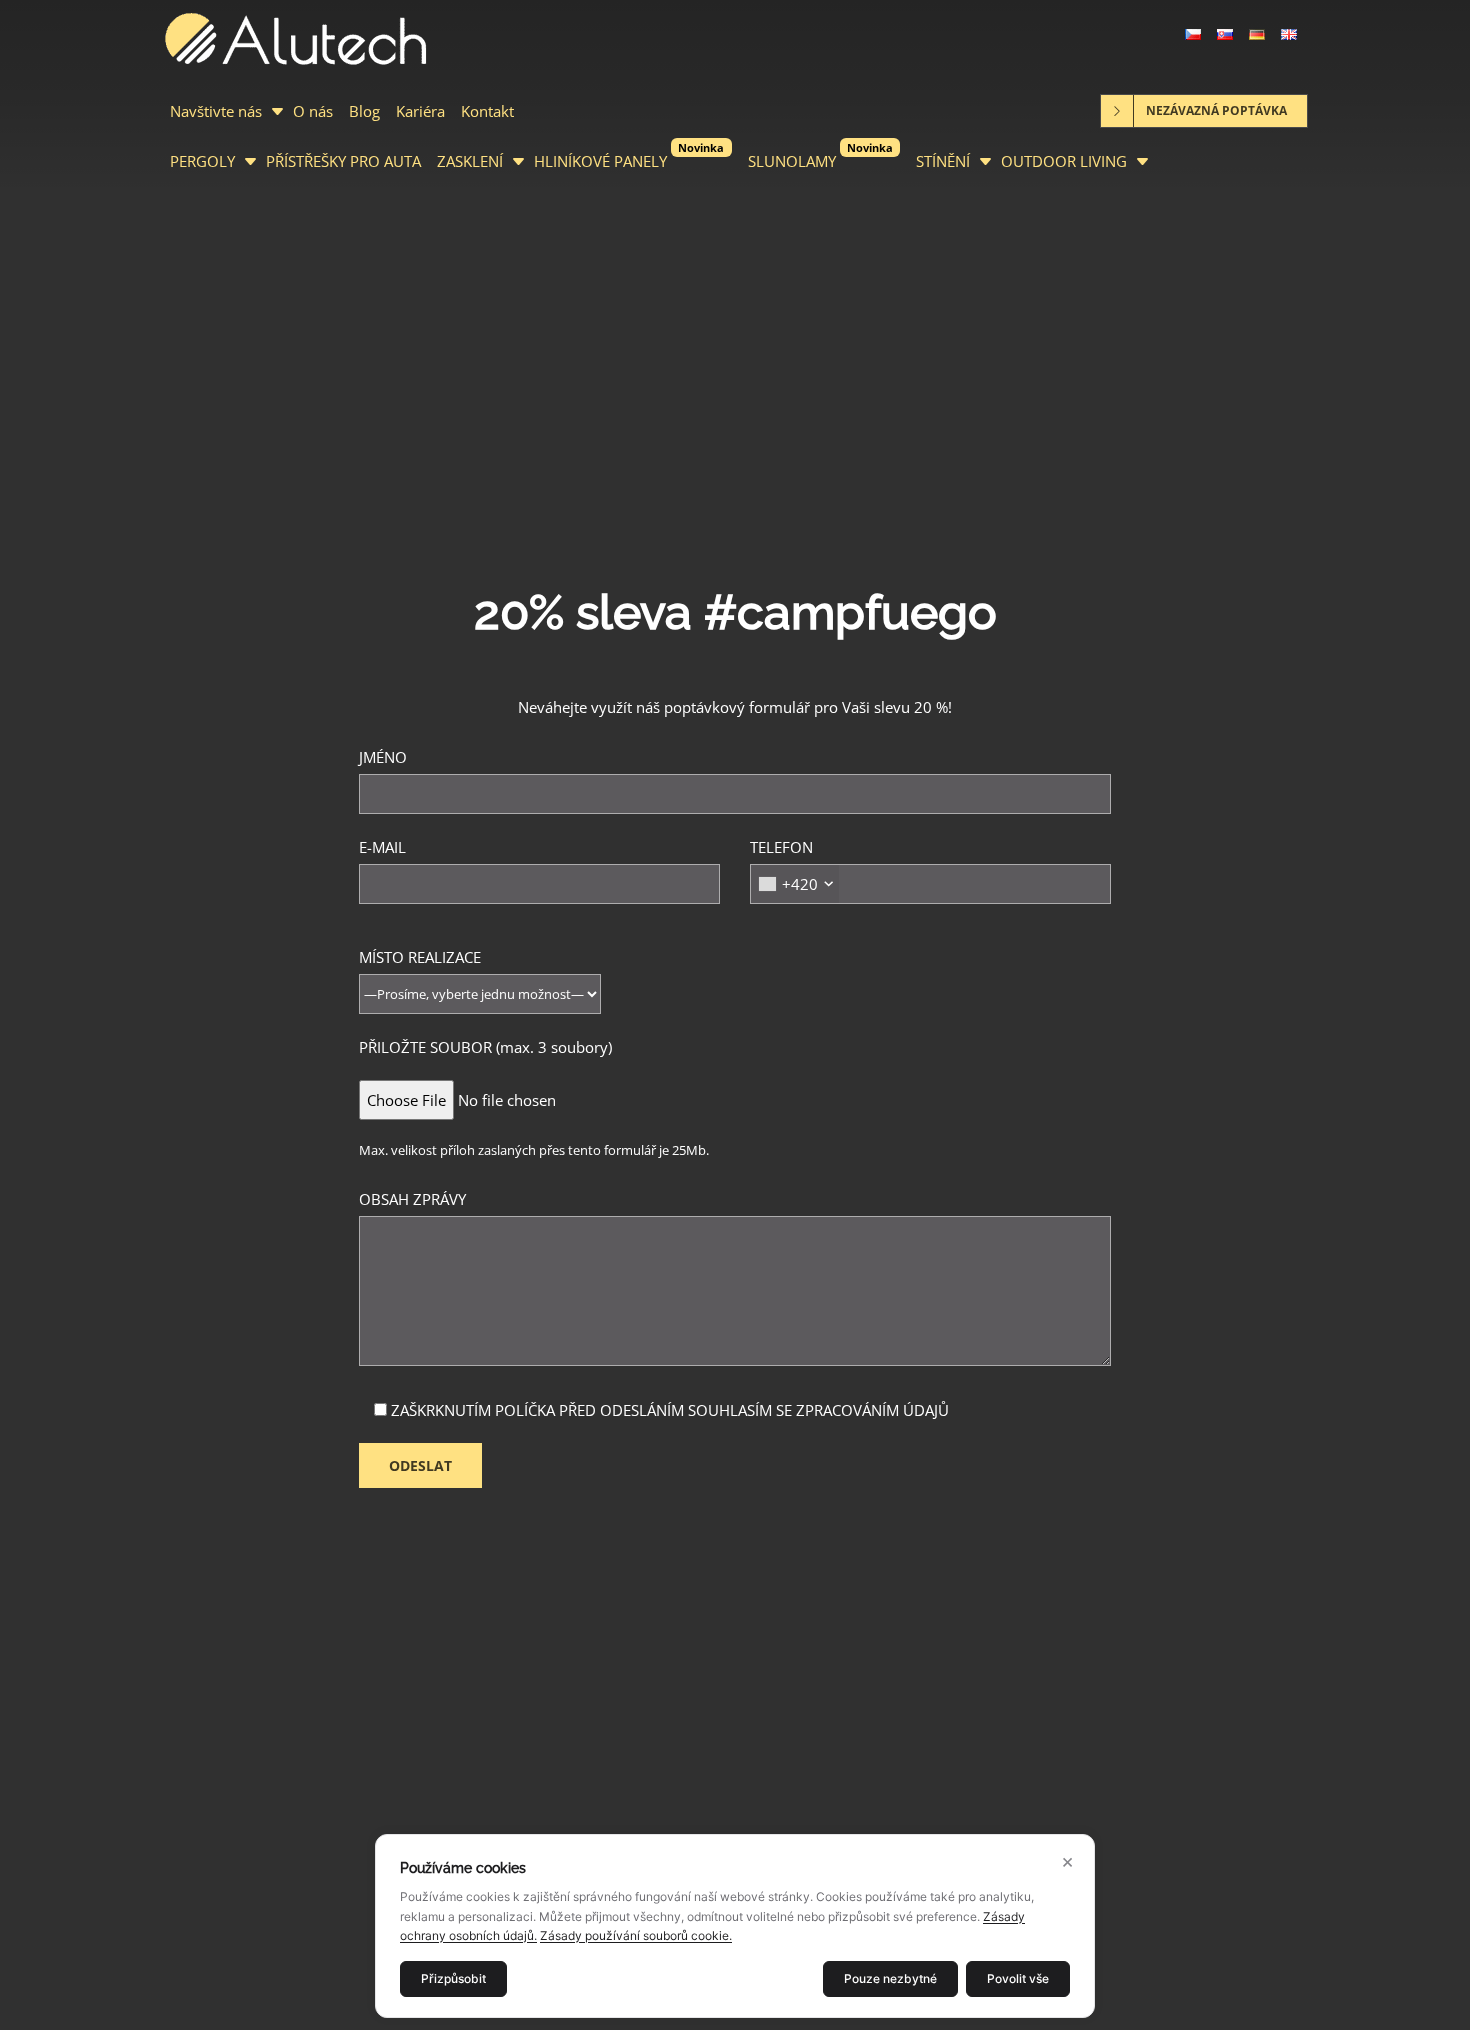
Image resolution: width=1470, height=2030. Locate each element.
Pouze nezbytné (890, 1978)
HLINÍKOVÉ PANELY (629, 155)
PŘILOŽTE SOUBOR (485, 1047)
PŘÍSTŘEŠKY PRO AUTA (343, 161)
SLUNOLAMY (820, 155)
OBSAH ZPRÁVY (412, 1199)
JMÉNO (383, 757)
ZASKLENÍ (470, 161)
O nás (313, 111)
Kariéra (420, 111)
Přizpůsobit (453, 1978)
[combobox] (795, 884)
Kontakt (487, 111)
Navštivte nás (216, 111)
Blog (364, 111)
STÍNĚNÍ (943, 161)
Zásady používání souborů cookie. (636, 1935)
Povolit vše (1018, 1978)
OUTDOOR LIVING (1064, 161)
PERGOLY (202, 161)
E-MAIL (382, 847)
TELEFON (784, 865)
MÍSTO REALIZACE (420, 957)
